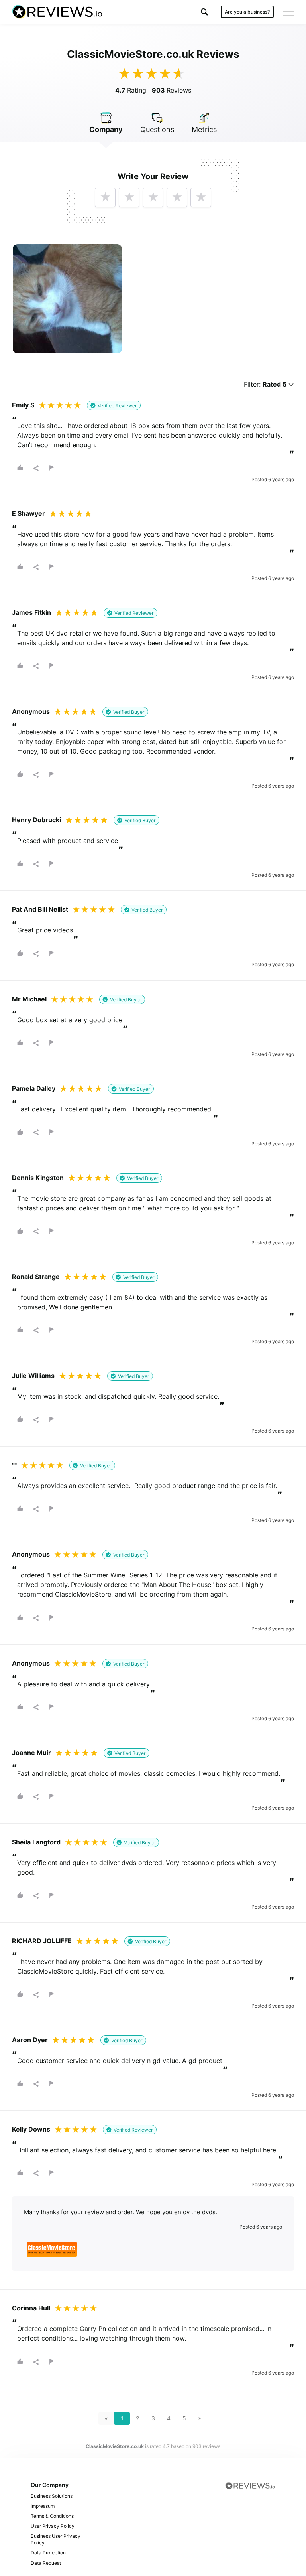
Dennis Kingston (38, 1178)
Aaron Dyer (30, 2040)
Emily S (23, 405)
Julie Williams (33, 1376)
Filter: (265, 384)
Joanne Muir (31, 1753)
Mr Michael (29, 999)
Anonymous (31, 711)
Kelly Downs (31, 2129)
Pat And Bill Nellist (40, 909)
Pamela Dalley (34, 1088)
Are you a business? (247, 12)
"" (14, 1465)
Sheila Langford (36, 1842)
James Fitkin (31, 612)
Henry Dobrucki (36, 820)
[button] (204, 12)
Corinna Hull (31, 2308)
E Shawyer (28, 513)
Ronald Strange (36, 1277)
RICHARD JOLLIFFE (42, 1941)
